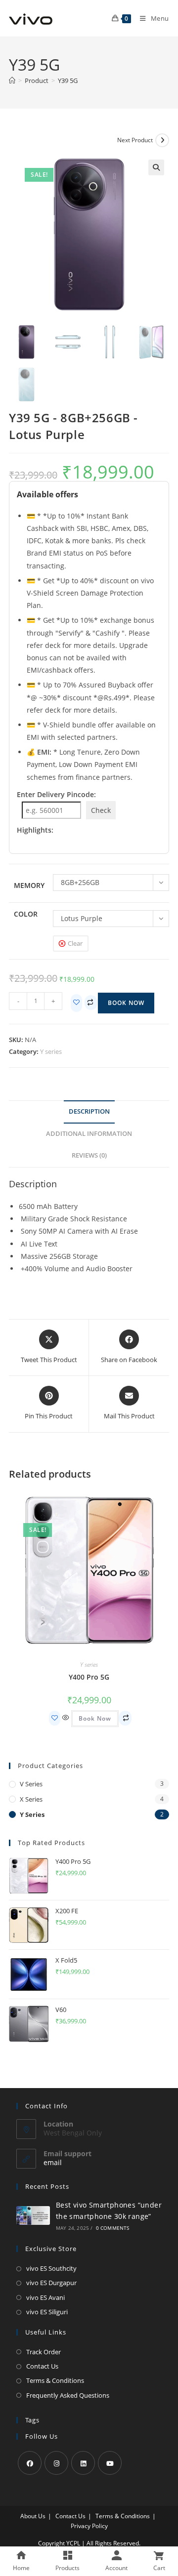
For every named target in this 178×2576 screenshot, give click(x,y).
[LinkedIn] (83, 2463)
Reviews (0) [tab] (89, 1155)
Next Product (135, 140)
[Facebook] (30, 2463)
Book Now (126, 1003)
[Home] (12, 80)
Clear (75, 943)
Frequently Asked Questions (68, 2395)
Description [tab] (89, 1111)
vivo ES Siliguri (47, 2312)
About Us (33, 2516)
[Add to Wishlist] (76, 1003)
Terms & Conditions (55, 2380)
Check (101, 810)
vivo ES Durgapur (51, 2283)
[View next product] (162, 140)
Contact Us (42, 2366)
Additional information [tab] (89, 1134)
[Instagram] (56, 2463)
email (53, 2162)
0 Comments (113, 2228)
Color (26, 914)
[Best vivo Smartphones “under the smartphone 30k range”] (33, 2215)
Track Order (44, 2352)
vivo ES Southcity (51, 2268)
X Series (31, 1799)
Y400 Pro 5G (89, 1677)
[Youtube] (110, 2463)
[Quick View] (66, 1718)
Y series (51, 1051)
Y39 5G (68, 80)
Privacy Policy (89, 2526)
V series (31, 1784)
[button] (156, 167)
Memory (29, 885)
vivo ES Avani (45, 2297)
